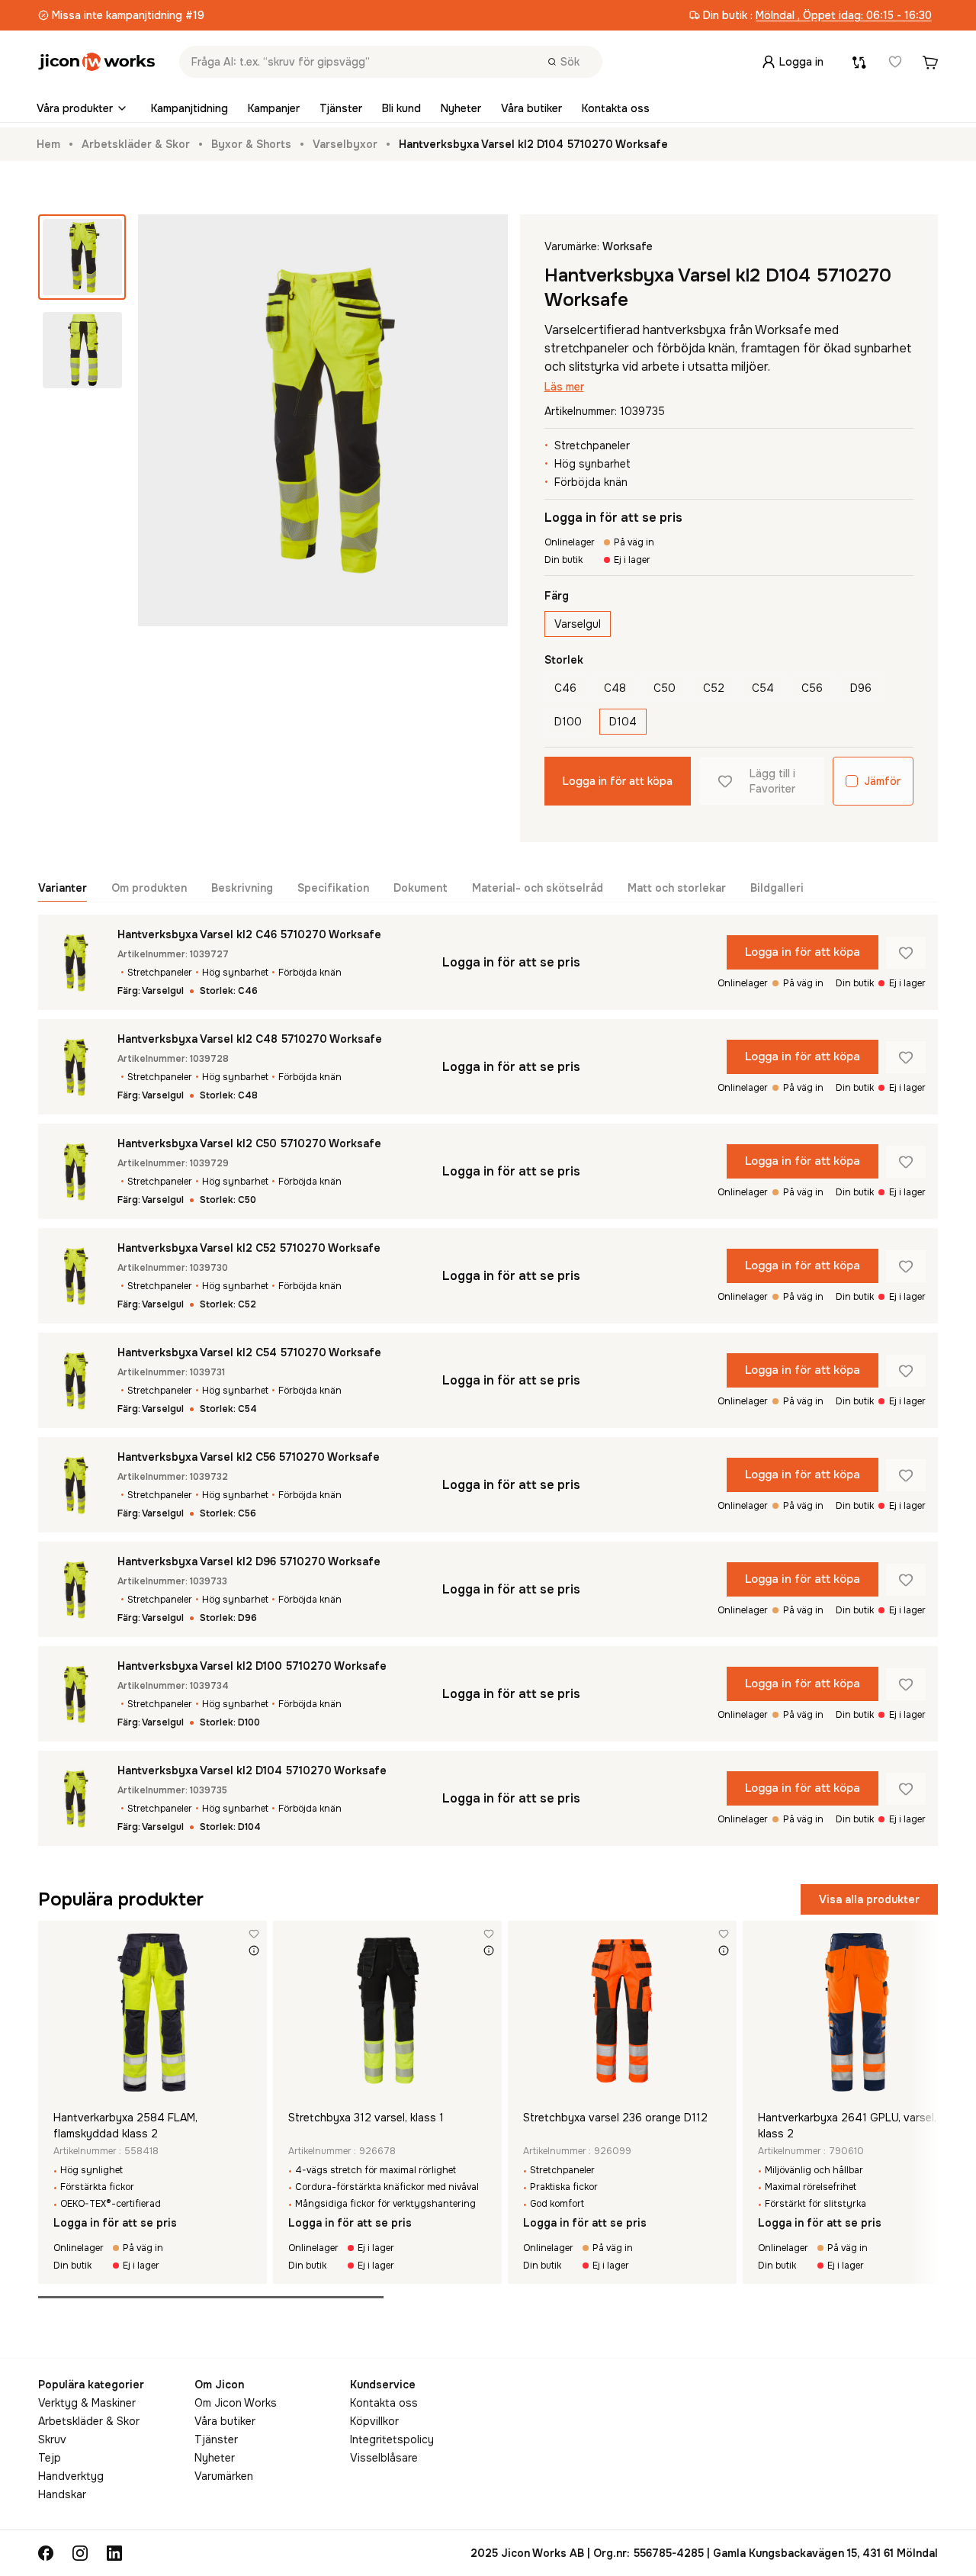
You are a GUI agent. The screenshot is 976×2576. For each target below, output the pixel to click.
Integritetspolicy (392, 2439)
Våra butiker (531, 108)
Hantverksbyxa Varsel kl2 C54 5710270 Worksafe (249, 1352)
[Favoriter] (895, 62)
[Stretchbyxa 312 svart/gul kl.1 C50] (387, 2012)
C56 (812, 688)
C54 (763, 688)
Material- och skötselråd (538, 888)
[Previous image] (52, 2012)
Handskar (62, 2494)
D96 (861, 688)
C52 (714, 688)
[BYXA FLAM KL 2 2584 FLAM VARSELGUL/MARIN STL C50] (152, 2012)
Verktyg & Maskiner (87, 2403)
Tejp (50, 2458)
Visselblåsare (384, 2458)
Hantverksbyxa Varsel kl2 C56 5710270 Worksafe (249, 1457)
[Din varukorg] (930, 62)
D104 (623, 722)
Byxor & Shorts (251, 144)
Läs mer (564, 387)
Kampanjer (274, 108)
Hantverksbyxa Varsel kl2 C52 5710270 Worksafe (249, 1248)
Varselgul (578, 624)
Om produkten (149, 888)
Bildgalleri (777, 888)
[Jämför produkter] (859, 62)
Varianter (63, 888)
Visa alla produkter (869, 1899)
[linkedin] (114, 2553)
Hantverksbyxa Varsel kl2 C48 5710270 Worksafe (250, 1039)
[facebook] (46, 2553)
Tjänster (341, 108)
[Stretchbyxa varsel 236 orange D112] (622, 2012)
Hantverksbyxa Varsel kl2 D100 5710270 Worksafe (252, 1666)
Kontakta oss (616, 108)
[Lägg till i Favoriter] (906, 953)
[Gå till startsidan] (96, 62)
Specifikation (333, 888)
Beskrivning (242, 888)
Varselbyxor (345, 144)
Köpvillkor (374, 2421)
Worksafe (628, 246)
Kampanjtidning (189, 108)
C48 (615, 688)
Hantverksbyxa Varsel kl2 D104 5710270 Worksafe (252, 1770)
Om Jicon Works (236, 2403)
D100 (568, 722)
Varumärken (224, 2476)
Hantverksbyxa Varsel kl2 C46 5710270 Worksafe (249, 934)
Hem (48, 144)
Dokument (421, 888)
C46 (565, 688)
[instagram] (80, 2553)
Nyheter (461, 108)
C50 (665, 688)
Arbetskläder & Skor (136, 144)
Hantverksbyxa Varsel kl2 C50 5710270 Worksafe (249, 1143)
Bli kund (401, 108)
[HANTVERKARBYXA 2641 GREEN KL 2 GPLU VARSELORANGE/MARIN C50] (857, 2012)
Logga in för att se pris (613, 518)
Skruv (52, 2439)
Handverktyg (71, 2476)
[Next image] (253, 2012)
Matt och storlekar (677, 888)
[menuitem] (84, 108)
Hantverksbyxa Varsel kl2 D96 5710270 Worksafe (249, 1561)
